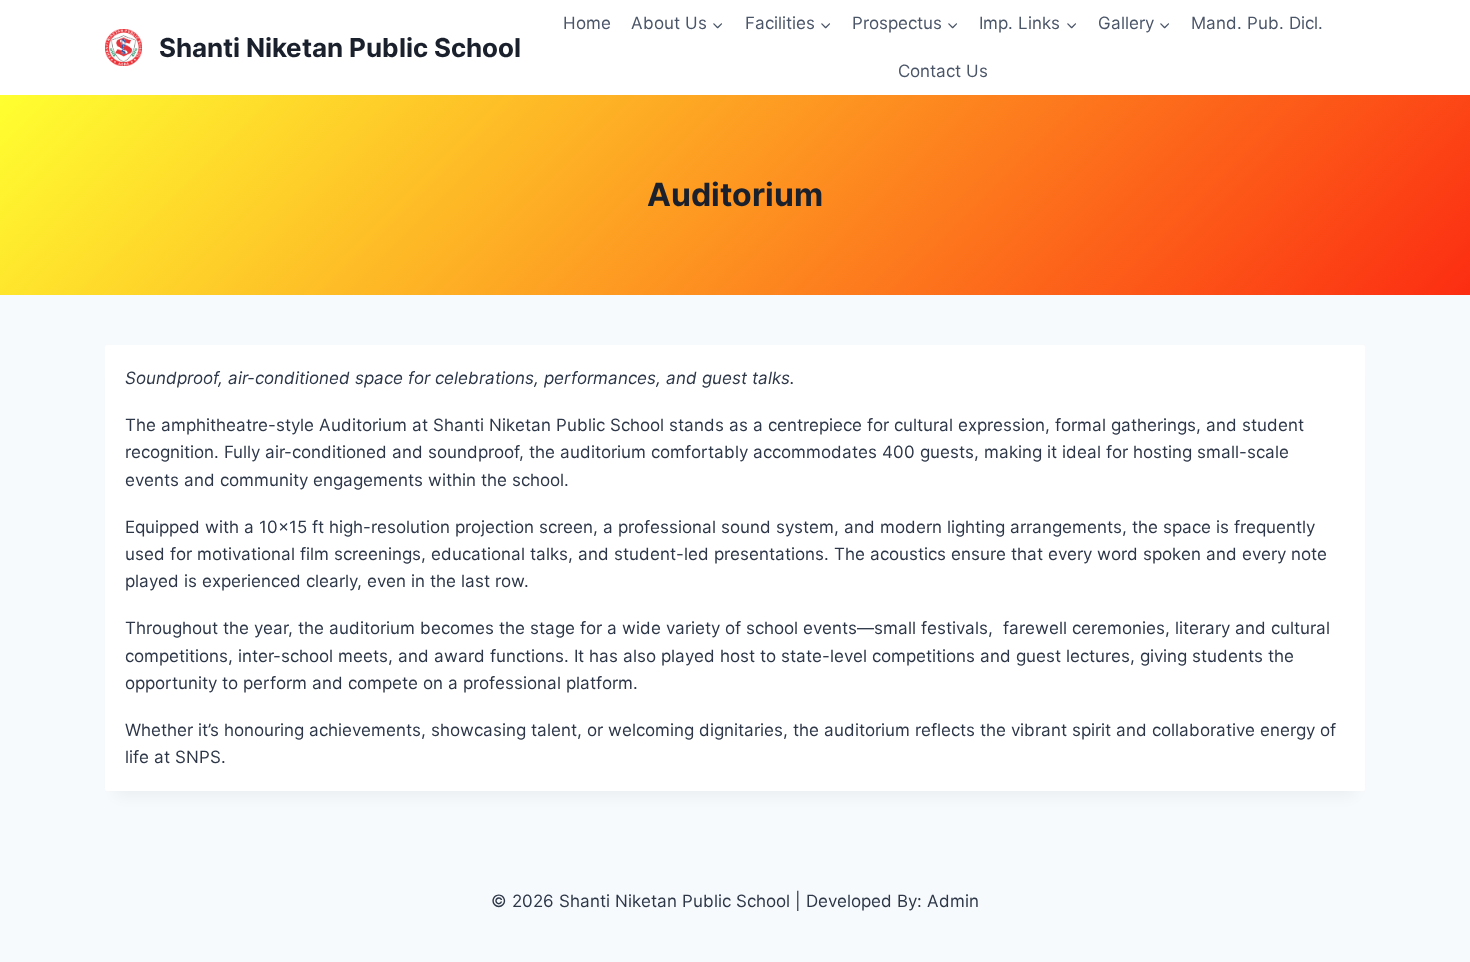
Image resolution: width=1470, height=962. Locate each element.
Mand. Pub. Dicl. (1257, 23)
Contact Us (943, 71)
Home (587, 23)
